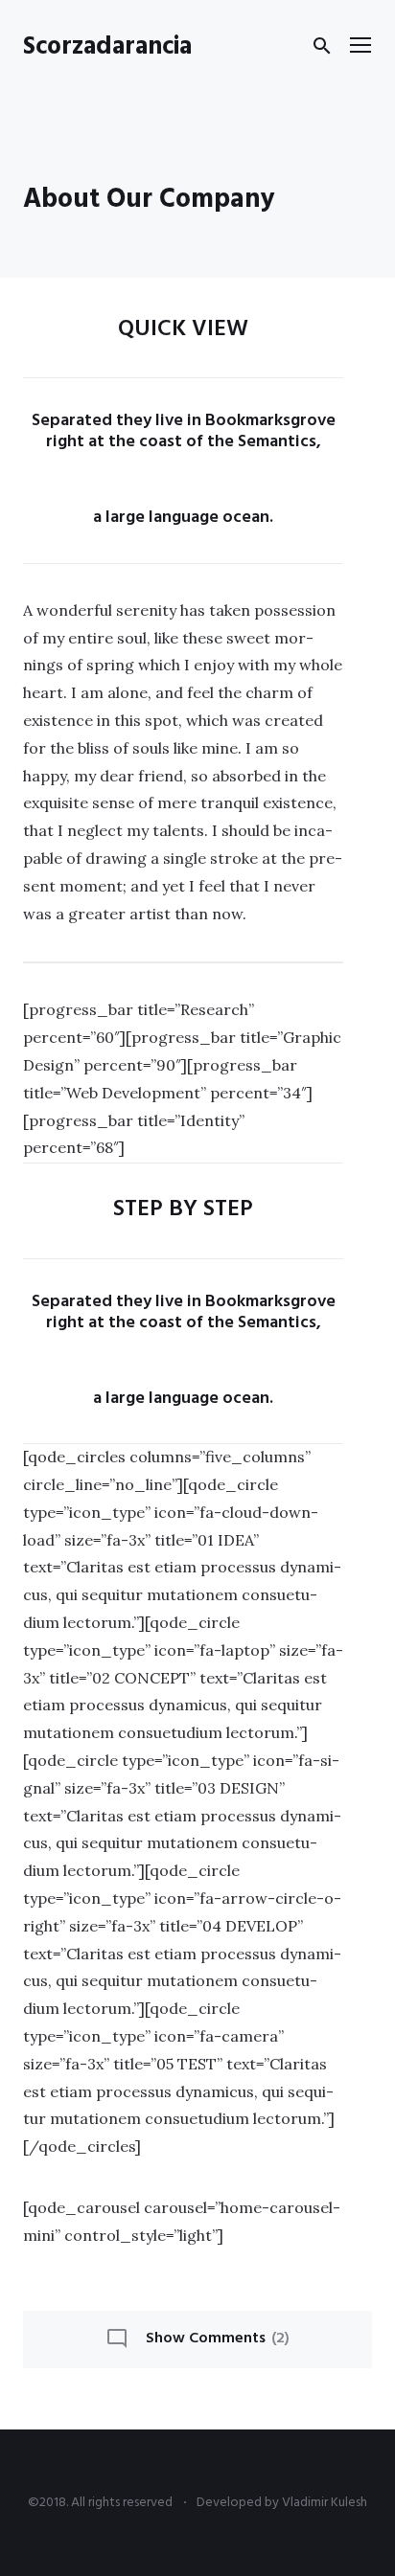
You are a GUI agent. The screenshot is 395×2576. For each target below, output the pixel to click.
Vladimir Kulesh (325, 2503)
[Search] (322, 46)
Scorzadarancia (107, 47)
